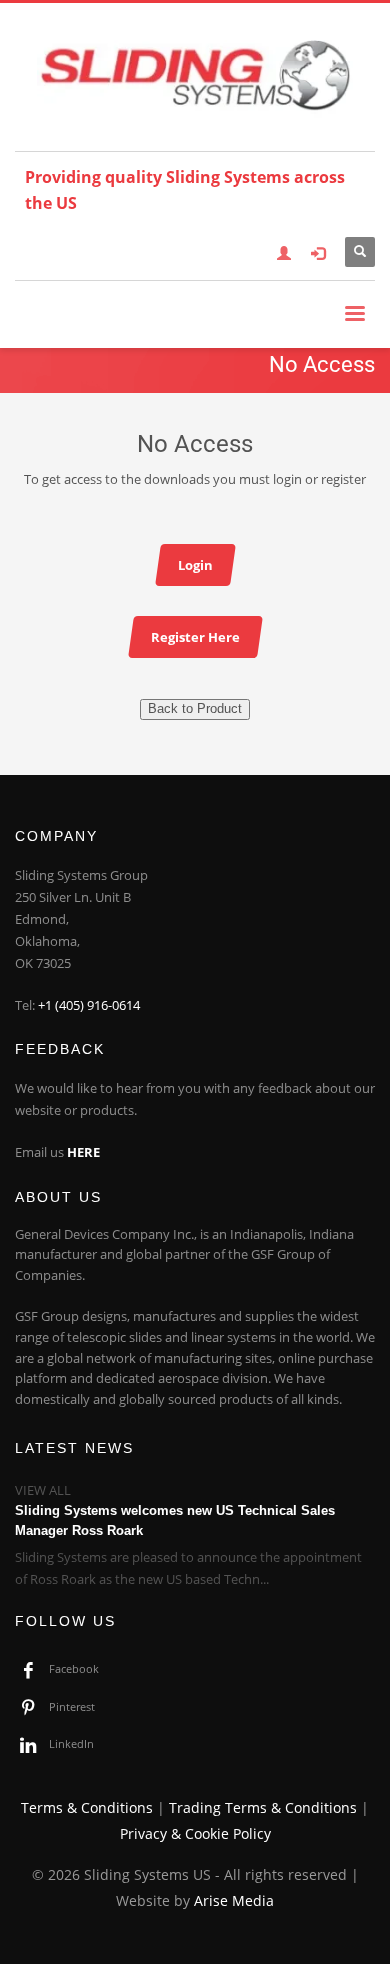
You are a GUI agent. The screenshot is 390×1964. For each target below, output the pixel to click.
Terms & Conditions (87, 1807)
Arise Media (234, 1900)
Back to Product (195, 708)
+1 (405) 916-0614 (89, 1005)
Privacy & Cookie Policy (195, 1833)
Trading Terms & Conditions (263, 1807)
